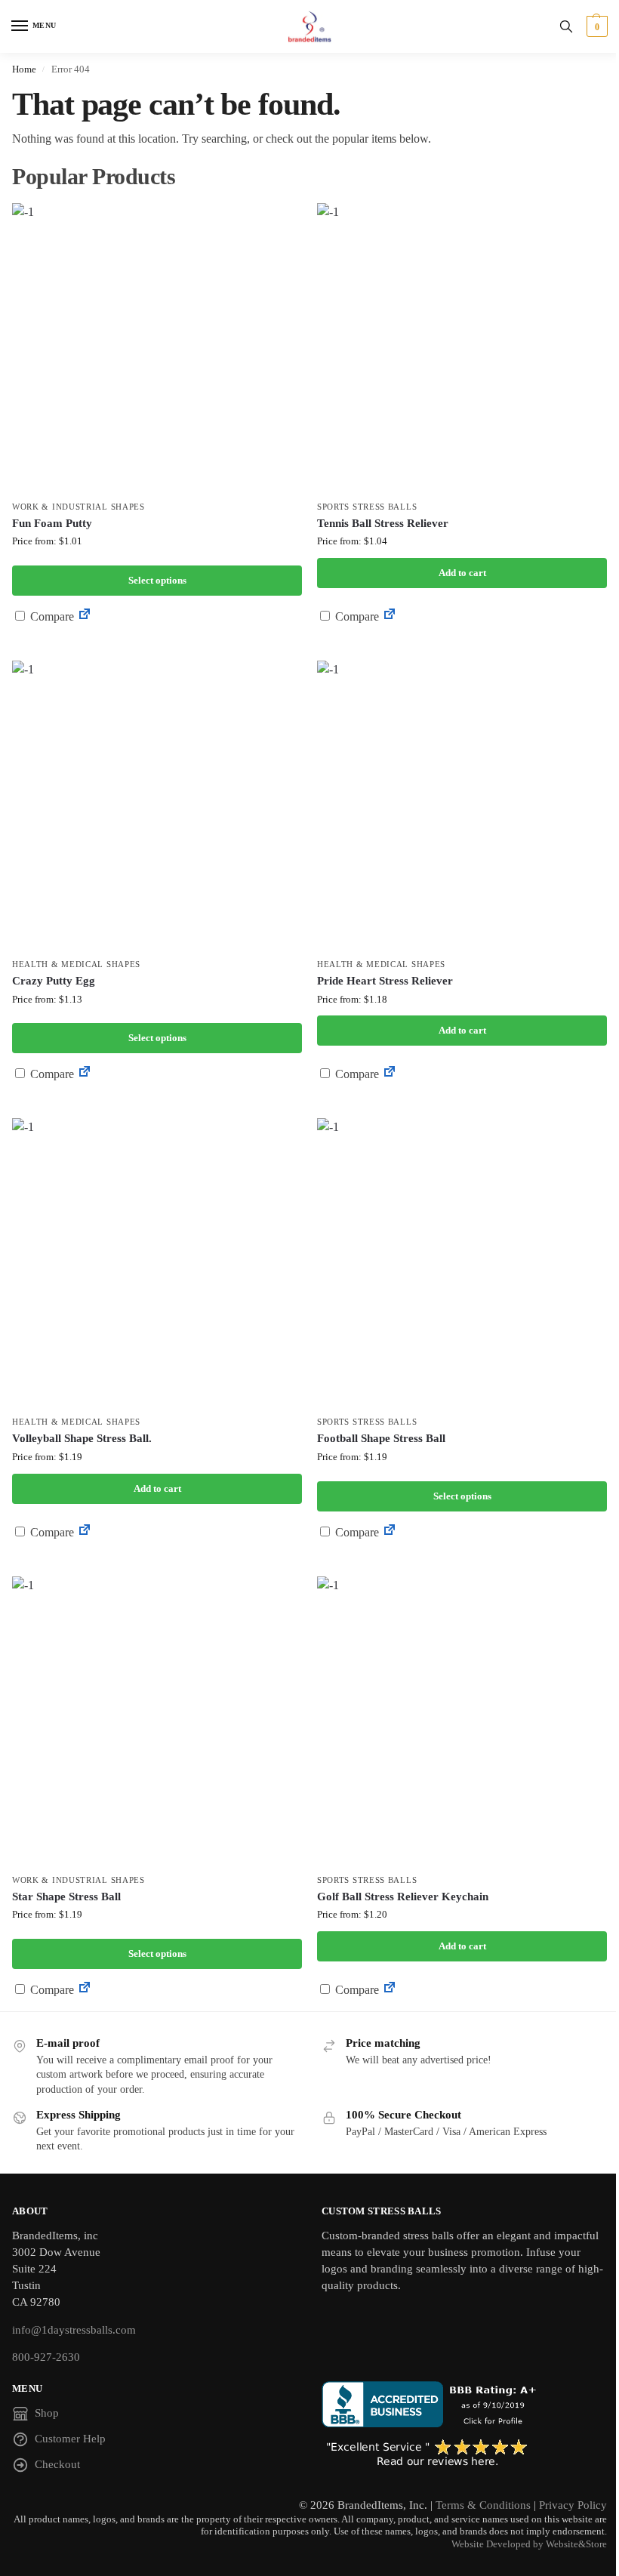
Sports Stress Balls (367, 507)
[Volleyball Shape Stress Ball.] (157, 1263)
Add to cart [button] (462, 573)
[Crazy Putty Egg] (157, 806)
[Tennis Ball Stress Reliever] (462, 348)
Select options (157, 580)
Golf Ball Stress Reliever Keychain (403, 1897)
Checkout (57, 2464)
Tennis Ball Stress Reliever (383, 523)
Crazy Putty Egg (54, 981)
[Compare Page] (85, 616)
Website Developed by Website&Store (529, 2544)
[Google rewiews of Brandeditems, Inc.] (464, 2454)
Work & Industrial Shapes (79, 507)
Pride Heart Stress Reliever (385, 981)
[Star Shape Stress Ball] (157, 1721)
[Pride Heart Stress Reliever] (462, 806)
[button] (595, 26)
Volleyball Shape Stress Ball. (82, 1438)
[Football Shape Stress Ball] (462, 1263)
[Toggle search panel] (566, 26)
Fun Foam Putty (52, 523)
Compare (51, 616)
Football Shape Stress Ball (381, 1438)
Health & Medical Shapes (76, 964)
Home (24, 69)
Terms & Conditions (483, 2505)
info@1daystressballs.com (74, 2330)
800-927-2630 (46, 2357)
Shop (47, 2413)
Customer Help (70, 2439)
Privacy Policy (573, 2505)
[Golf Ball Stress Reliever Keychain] (462, 1721)
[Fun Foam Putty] (157, 348)
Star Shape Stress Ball (66, 1897)
